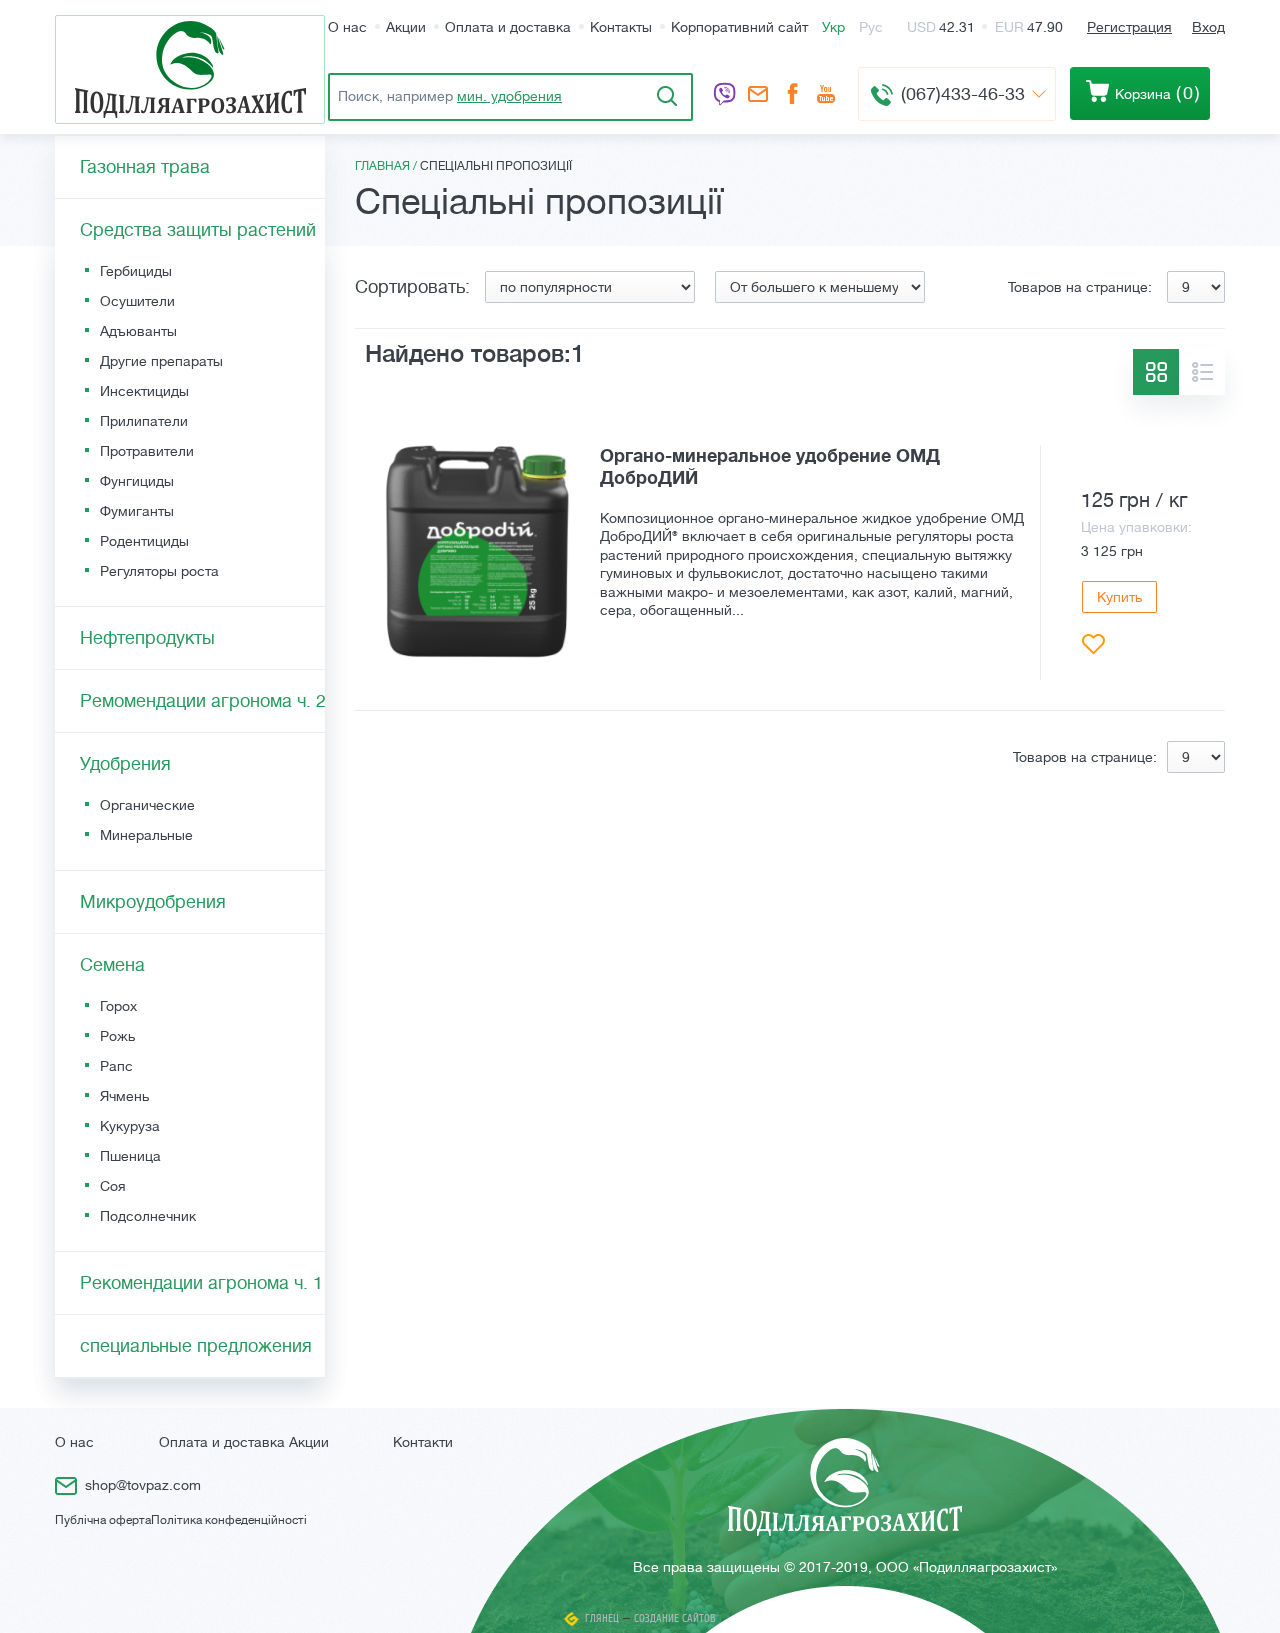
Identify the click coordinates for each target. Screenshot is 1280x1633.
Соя (113, 1186)
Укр (833, 27)
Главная (382, 166)
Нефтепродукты (147, 638)
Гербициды (136, 271)
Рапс (116, 1066)
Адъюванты (138, 331)
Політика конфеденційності (229, 1520)
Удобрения (125, 764)
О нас (347, 27)
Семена (112, 965)
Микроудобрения (153, 902)
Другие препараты (161, 361)
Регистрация (1129, 27)
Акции (406, 27)
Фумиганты (137, 511)
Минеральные (146, 835)
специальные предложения (196, 1346)
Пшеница (130, 1156)
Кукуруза (130, 1126)
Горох (118, 1006)
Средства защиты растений (198, 230)
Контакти (423, 1442)
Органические (147, 805)
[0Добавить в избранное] (1093, 644)
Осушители (137, 301)
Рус (871, 27)
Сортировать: (412, 287)
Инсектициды (144, 391)
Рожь (117, 1036)
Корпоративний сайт (739, 27)
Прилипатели (144, 421)
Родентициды (144, 541)
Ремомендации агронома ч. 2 (202, 701)
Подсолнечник (148, 1216)
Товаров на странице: (1080, 287)
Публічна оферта (103, 1520)
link (790, 562)
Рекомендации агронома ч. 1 (201, 1283)
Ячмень (124, 1096)
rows (1202, 372)
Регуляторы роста (159, 571)
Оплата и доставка (508, 27)
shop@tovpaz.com (758, 96)
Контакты (621, 27)
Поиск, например (450, 96)
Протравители (147, 451)
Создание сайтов (675, 1618)
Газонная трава (145, 167)
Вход (1208, 27)
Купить (1119, 597)
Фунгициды (137, 481)
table (1156, 372)
